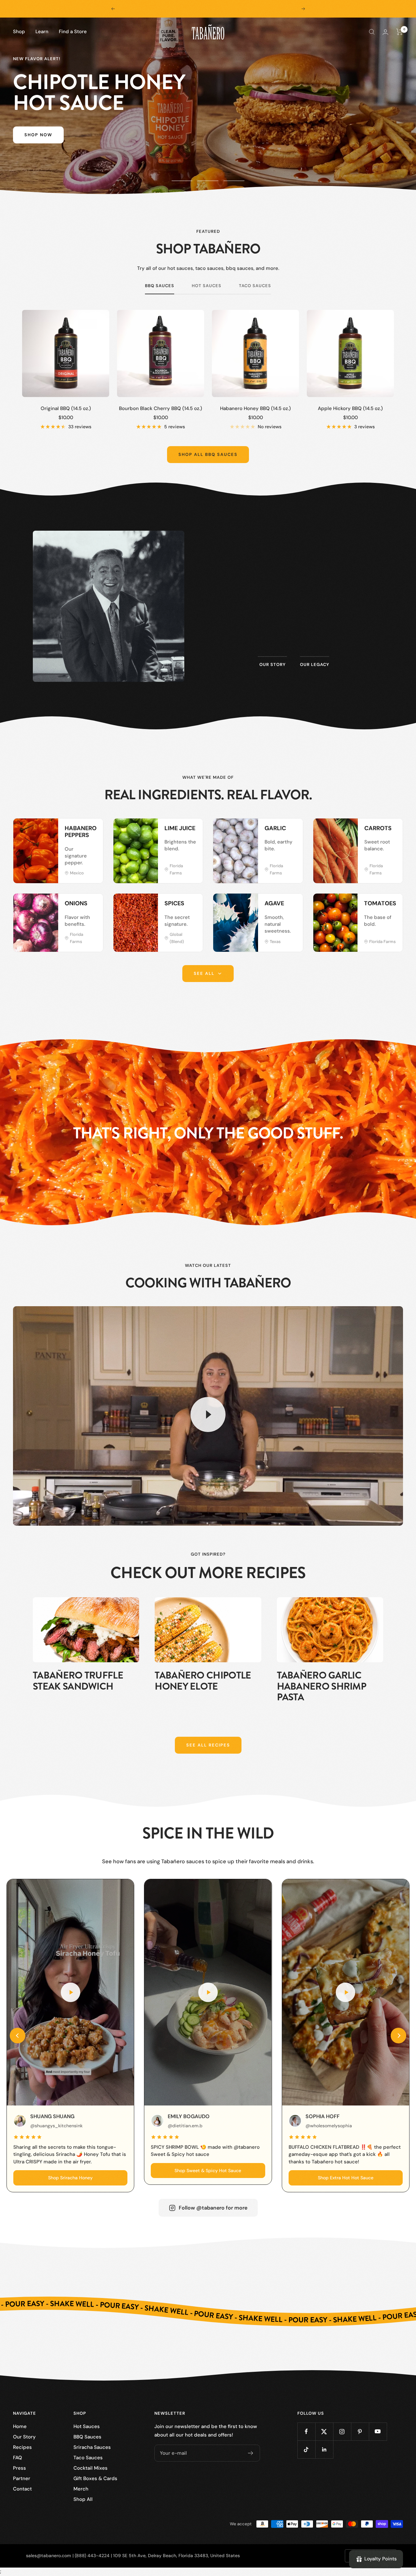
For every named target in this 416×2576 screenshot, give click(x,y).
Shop (19, 32)
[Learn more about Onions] (91, 905)
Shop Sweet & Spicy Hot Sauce (208, 2171)
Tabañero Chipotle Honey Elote (203, 1681)
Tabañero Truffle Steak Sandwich (78, 1681)
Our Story (24, 2437)
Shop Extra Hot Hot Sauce (346, 2178)
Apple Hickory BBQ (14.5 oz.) (350, 408)
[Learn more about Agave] (291, 905)
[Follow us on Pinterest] (360, 2431)
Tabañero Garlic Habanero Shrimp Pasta (322, 1686)
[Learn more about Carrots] (391, 830)
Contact (22, 2489)
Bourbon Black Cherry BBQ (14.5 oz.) (161, 408)
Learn (42, 32)
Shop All (83, 2499)
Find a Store (73, 32)
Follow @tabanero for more (213, 2208)
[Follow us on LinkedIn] (324, 2449)
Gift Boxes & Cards (95, 2478)
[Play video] (208, 1414)
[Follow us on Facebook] (306, 2431)
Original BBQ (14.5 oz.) (66, 408)
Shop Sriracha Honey (70, 2178)
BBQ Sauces (160, 286)
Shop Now (38, 145)
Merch (81, 2489)
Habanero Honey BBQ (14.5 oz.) (255, 408)
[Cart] (400, 32)
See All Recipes (208, 1745)
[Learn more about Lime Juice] (191, 830)
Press (19, 2468)
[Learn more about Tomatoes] (391, 905)
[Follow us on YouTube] (378, 2431)
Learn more (294, 632)
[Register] (251, 2453)
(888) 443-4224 (92, 2556)
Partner (22, 2478)
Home (20, 2426)
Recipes (22, 2447)
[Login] (385, 32)
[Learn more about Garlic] (291, 830)
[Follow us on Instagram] (342, 2431)
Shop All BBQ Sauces (208, 454)
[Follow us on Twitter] (324, 2431)
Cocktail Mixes (91, 2468)
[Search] (372, 32)
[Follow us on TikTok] (306, 2449)
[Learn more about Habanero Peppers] (91, 830)
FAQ (18, 2458)
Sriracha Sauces (92, 2447)
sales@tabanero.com (49, 2556)
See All (204, 973)
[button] (18, 2036)
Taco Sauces (255, 286)
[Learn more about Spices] (191, 905)
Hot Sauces (207, 286)
